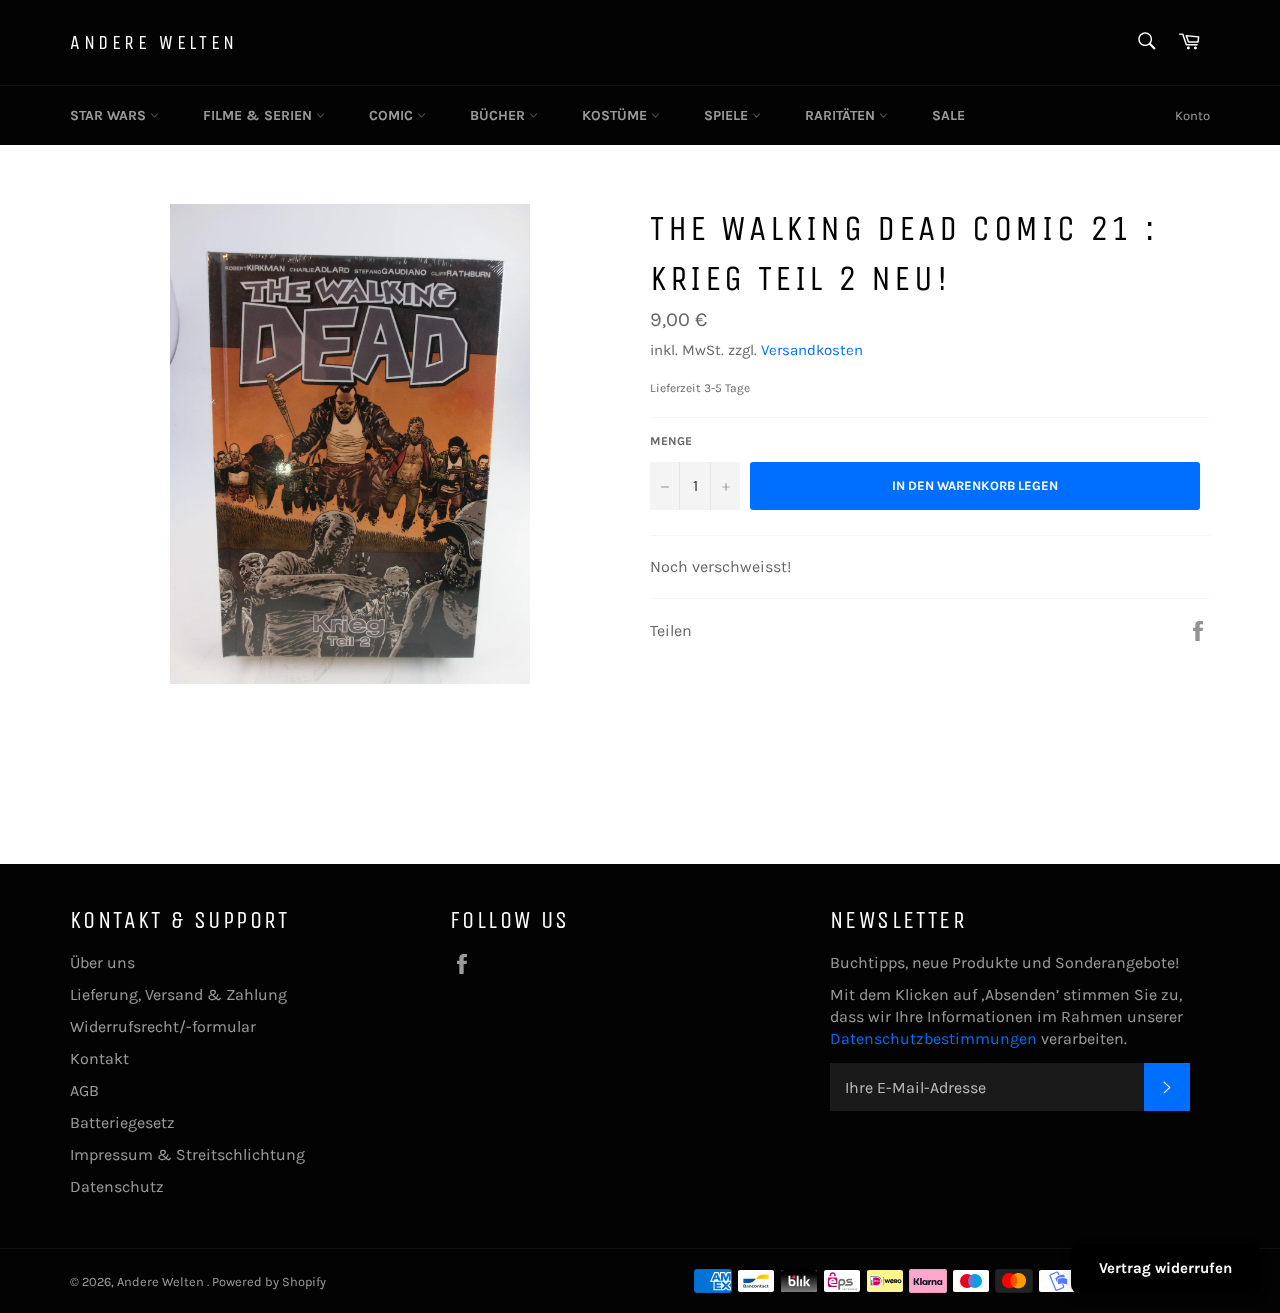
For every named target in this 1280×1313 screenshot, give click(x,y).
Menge (671, 441)
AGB (84, 1090)
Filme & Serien (259, 115)
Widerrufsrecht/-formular (163, 1026)
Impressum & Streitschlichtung (187, 1154)
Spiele (728, 115)
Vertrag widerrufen (1165, 1268)
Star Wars (110, 115)
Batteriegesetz (122, 1122)
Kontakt (99, 1058)
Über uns (102, 962)
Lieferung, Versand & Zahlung (178, 994)
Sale (948, 115)
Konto (1192, 115)
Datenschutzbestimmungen (935, 1038)
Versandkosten (812, 350)
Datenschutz (117, 1186)
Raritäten (842, 115)
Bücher (499, 115)
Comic (393, 115)
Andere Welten (154, 42)
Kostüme (616, 115)
